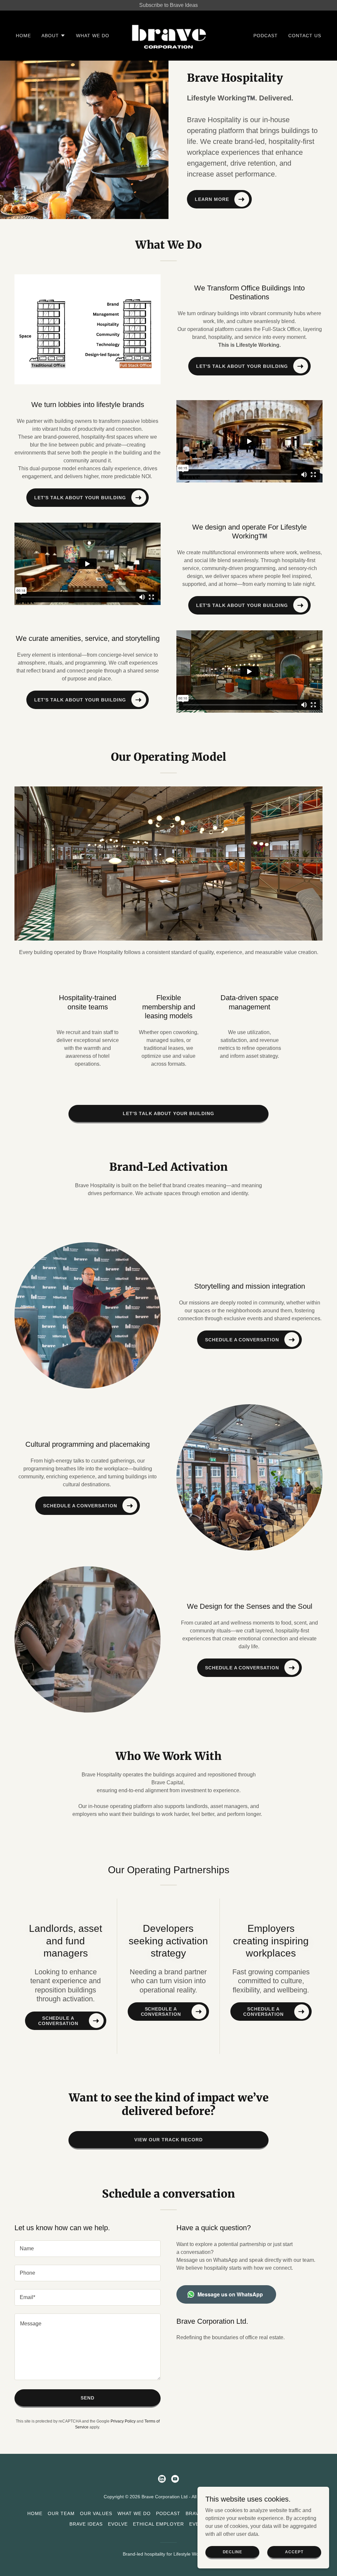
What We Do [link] (93, 36)
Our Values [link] (96, 2513)
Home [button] (35, 2513)
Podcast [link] (266, 36)
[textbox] (88, 2249)
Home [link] (23, 36)
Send (88, 2398)
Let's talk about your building (169, 1113)
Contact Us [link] (305, 36)
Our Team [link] (61, 2513)
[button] (53, 36)
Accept (294, 2552)
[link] (169, 35)
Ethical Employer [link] (158, 2524)
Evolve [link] (118, 2524)
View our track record (168, 2140)
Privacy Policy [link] (123, 2421)
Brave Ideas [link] (86, 2524)
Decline (233, 2552)
